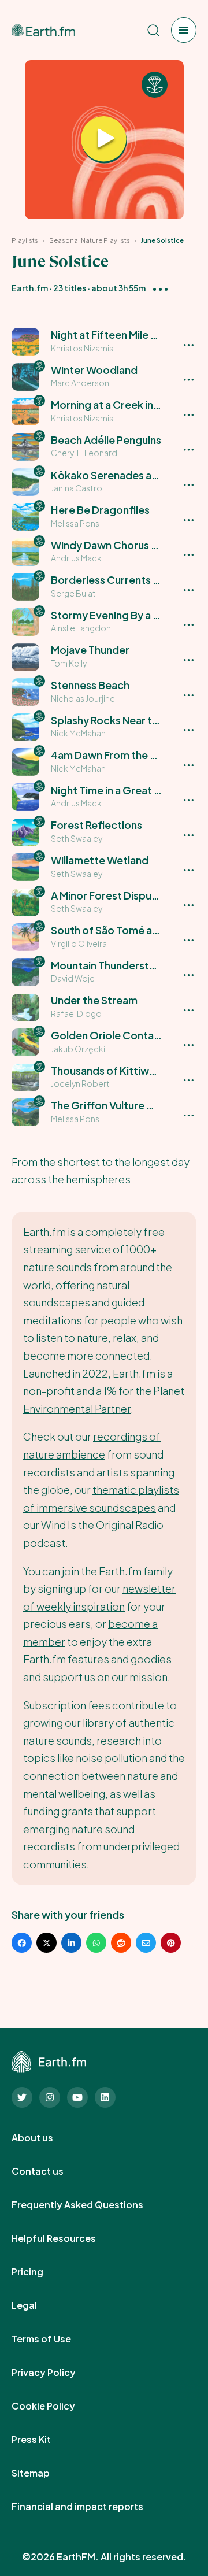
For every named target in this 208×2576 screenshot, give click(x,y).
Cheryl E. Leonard (84, 453)
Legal (37, 2305)
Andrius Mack (76, 558)
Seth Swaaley (77, 838)
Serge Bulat (73, 593)
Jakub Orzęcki (78, 1049)
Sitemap (43, 2473)
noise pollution (112, 1758)
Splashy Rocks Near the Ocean (125, 720)
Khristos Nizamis (82, 348)
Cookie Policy (56, 2406)
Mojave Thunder (90, 649)
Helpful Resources (66, 2238)
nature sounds (57, 1267)
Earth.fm (30, 288)
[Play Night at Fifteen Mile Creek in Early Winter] (104, 140)
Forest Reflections (96, 825)
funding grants (58, 1811)
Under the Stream (94, 1000)
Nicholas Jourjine (83, 698)
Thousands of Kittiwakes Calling (129, 1070)
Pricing (40, 2272)
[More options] (160, 288)
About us (45, 2138)
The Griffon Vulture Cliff (109, 1105)
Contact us (50, 2171)
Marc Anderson (80, 383)
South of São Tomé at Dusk (117, 930)
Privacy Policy (56, 2373)
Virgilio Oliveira (79, 943)
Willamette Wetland (100, 860)
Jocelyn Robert (80, 1083)
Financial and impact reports (90, 2507)
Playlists (25, 240)
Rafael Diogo (76, 1013)
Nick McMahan (78, 733)
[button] (104, 342)
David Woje (73, 978)
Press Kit (44, 2440)
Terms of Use (54, 2339)
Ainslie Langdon (81, 628)
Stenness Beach (90, 685)
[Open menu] (184, 30)
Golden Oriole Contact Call (118, 1035)
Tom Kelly (69, 663)
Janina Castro (77, 488)
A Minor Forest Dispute (107, 895)
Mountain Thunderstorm (110, 965)
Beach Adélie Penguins (106, 440)
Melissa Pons (75, 523)
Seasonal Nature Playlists (90, 240)
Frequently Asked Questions (90, 2205)
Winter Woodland (94, 370)
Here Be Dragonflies (100, 510)
